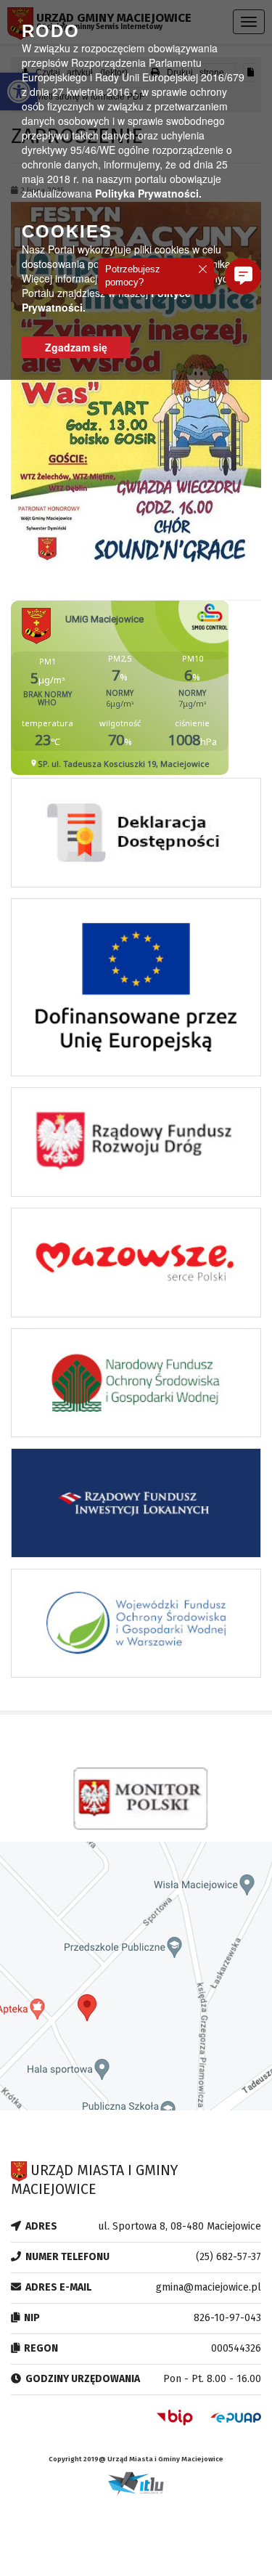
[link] (136, 837)
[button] (243, 276)
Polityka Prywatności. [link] (148, 193)
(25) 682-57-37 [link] (228, 2257)
